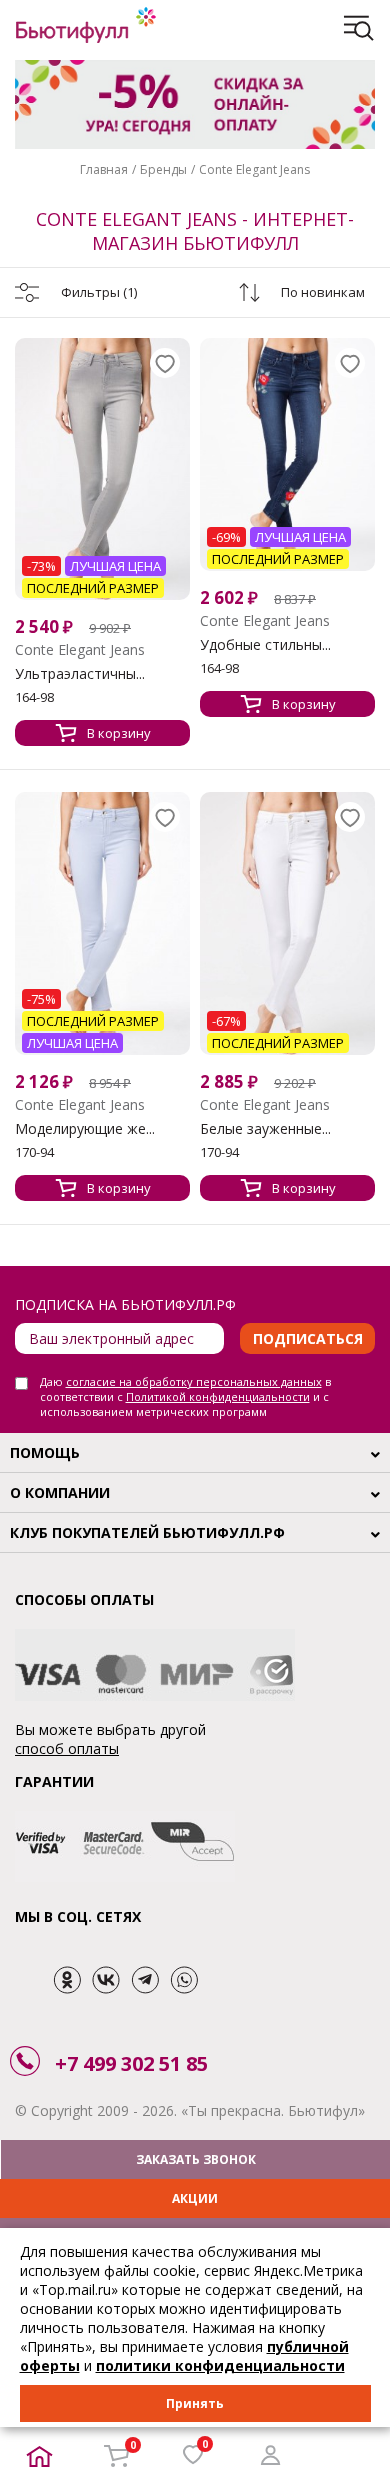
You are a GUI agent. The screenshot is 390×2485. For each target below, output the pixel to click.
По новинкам (323, 292)
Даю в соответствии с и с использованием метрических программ (185, 1396)
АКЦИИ (195, 2198)
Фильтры (99, 292)
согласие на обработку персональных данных (194, 1381)
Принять (195, 2403)
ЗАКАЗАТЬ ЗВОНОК (196, 2159)
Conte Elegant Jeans (254, 169)
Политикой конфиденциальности (218, 1396)
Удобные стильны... (265, 645)
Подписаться (308, 1338)
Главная (104, 169)
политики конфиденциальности (220, 2365)
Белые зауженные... (265, 1129)
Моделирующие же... (85, 1129)
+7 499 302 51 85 (131, 2063)
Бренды (163, 169)
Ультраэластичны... (80, 674)
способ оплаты (67, 1748)
